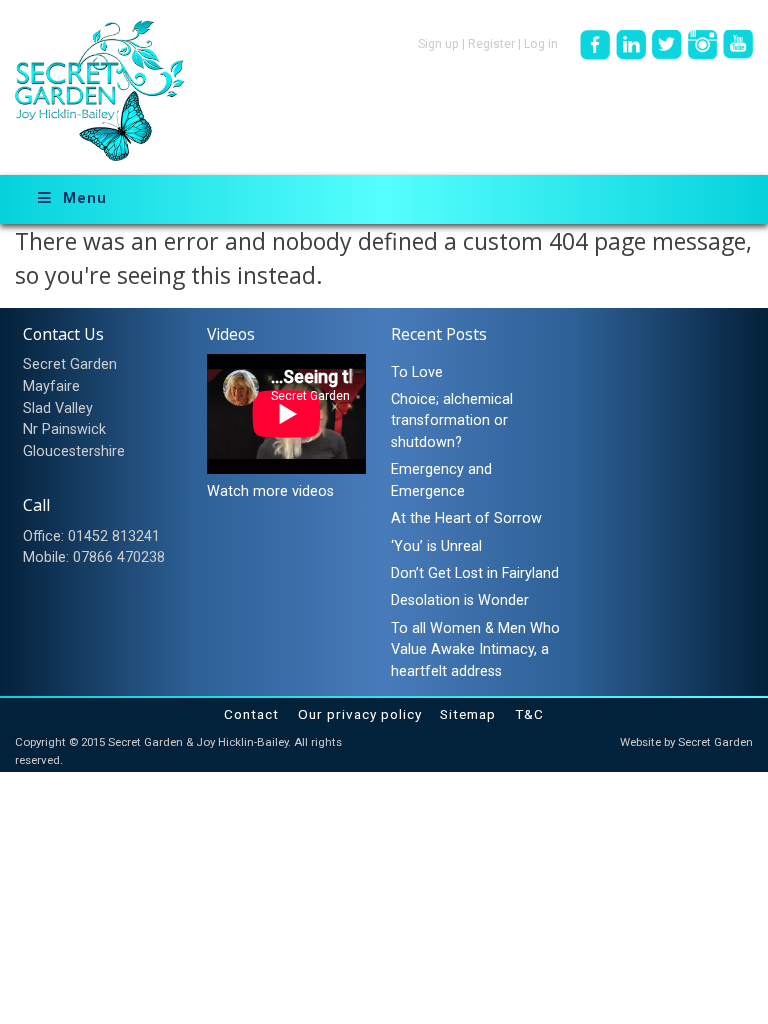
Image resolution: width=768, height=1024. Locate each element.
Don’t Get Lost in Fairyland (475, 573)
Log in (541, 44)
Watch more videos (270, 491)
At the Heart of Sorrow (466, 518)
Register (491, 44)
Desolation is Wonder (460, 600)
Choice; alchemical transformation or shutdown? (452, 421)
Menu (85, 198)
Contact (251, 714)
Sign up (438, 44)
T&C (529, 714)
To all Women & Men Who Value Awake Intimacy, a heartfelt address (475, 650)
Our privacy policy (360, 714)
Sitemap (468, 714)
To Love (417, 372)
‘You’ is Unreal (436, 546)
